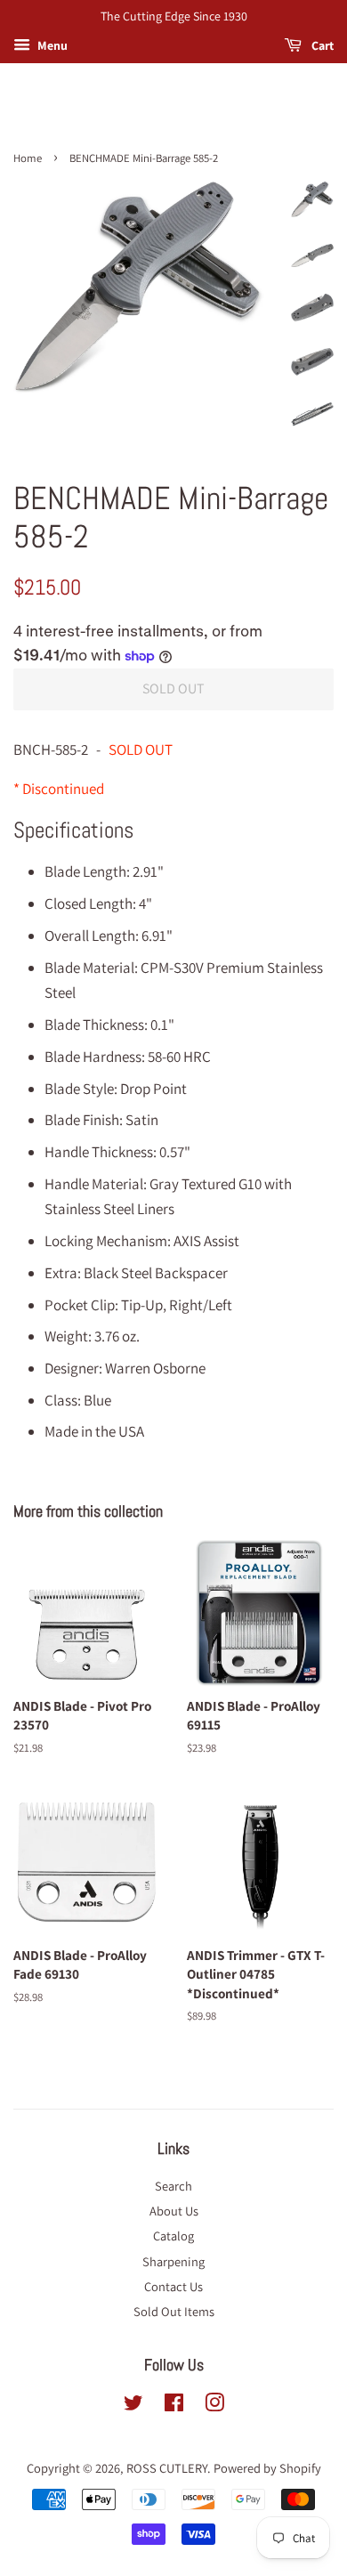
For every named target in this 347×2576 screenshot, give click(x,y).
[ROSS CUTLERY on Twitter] (133, 2406)
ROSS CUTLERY (167, 2468)
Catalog (173, 2236)
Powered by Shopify (267, 2468)
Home (28, 158)
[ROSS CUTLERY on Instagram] (214, 2406)
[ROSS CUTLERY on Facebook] (174, 2406)
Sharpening (173, 2261)
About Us (174, 2211)
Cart (321, 45)
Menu (51, 45)
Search (173, 2186)
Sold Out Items (174, 2311)
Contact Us (173, 2286)
